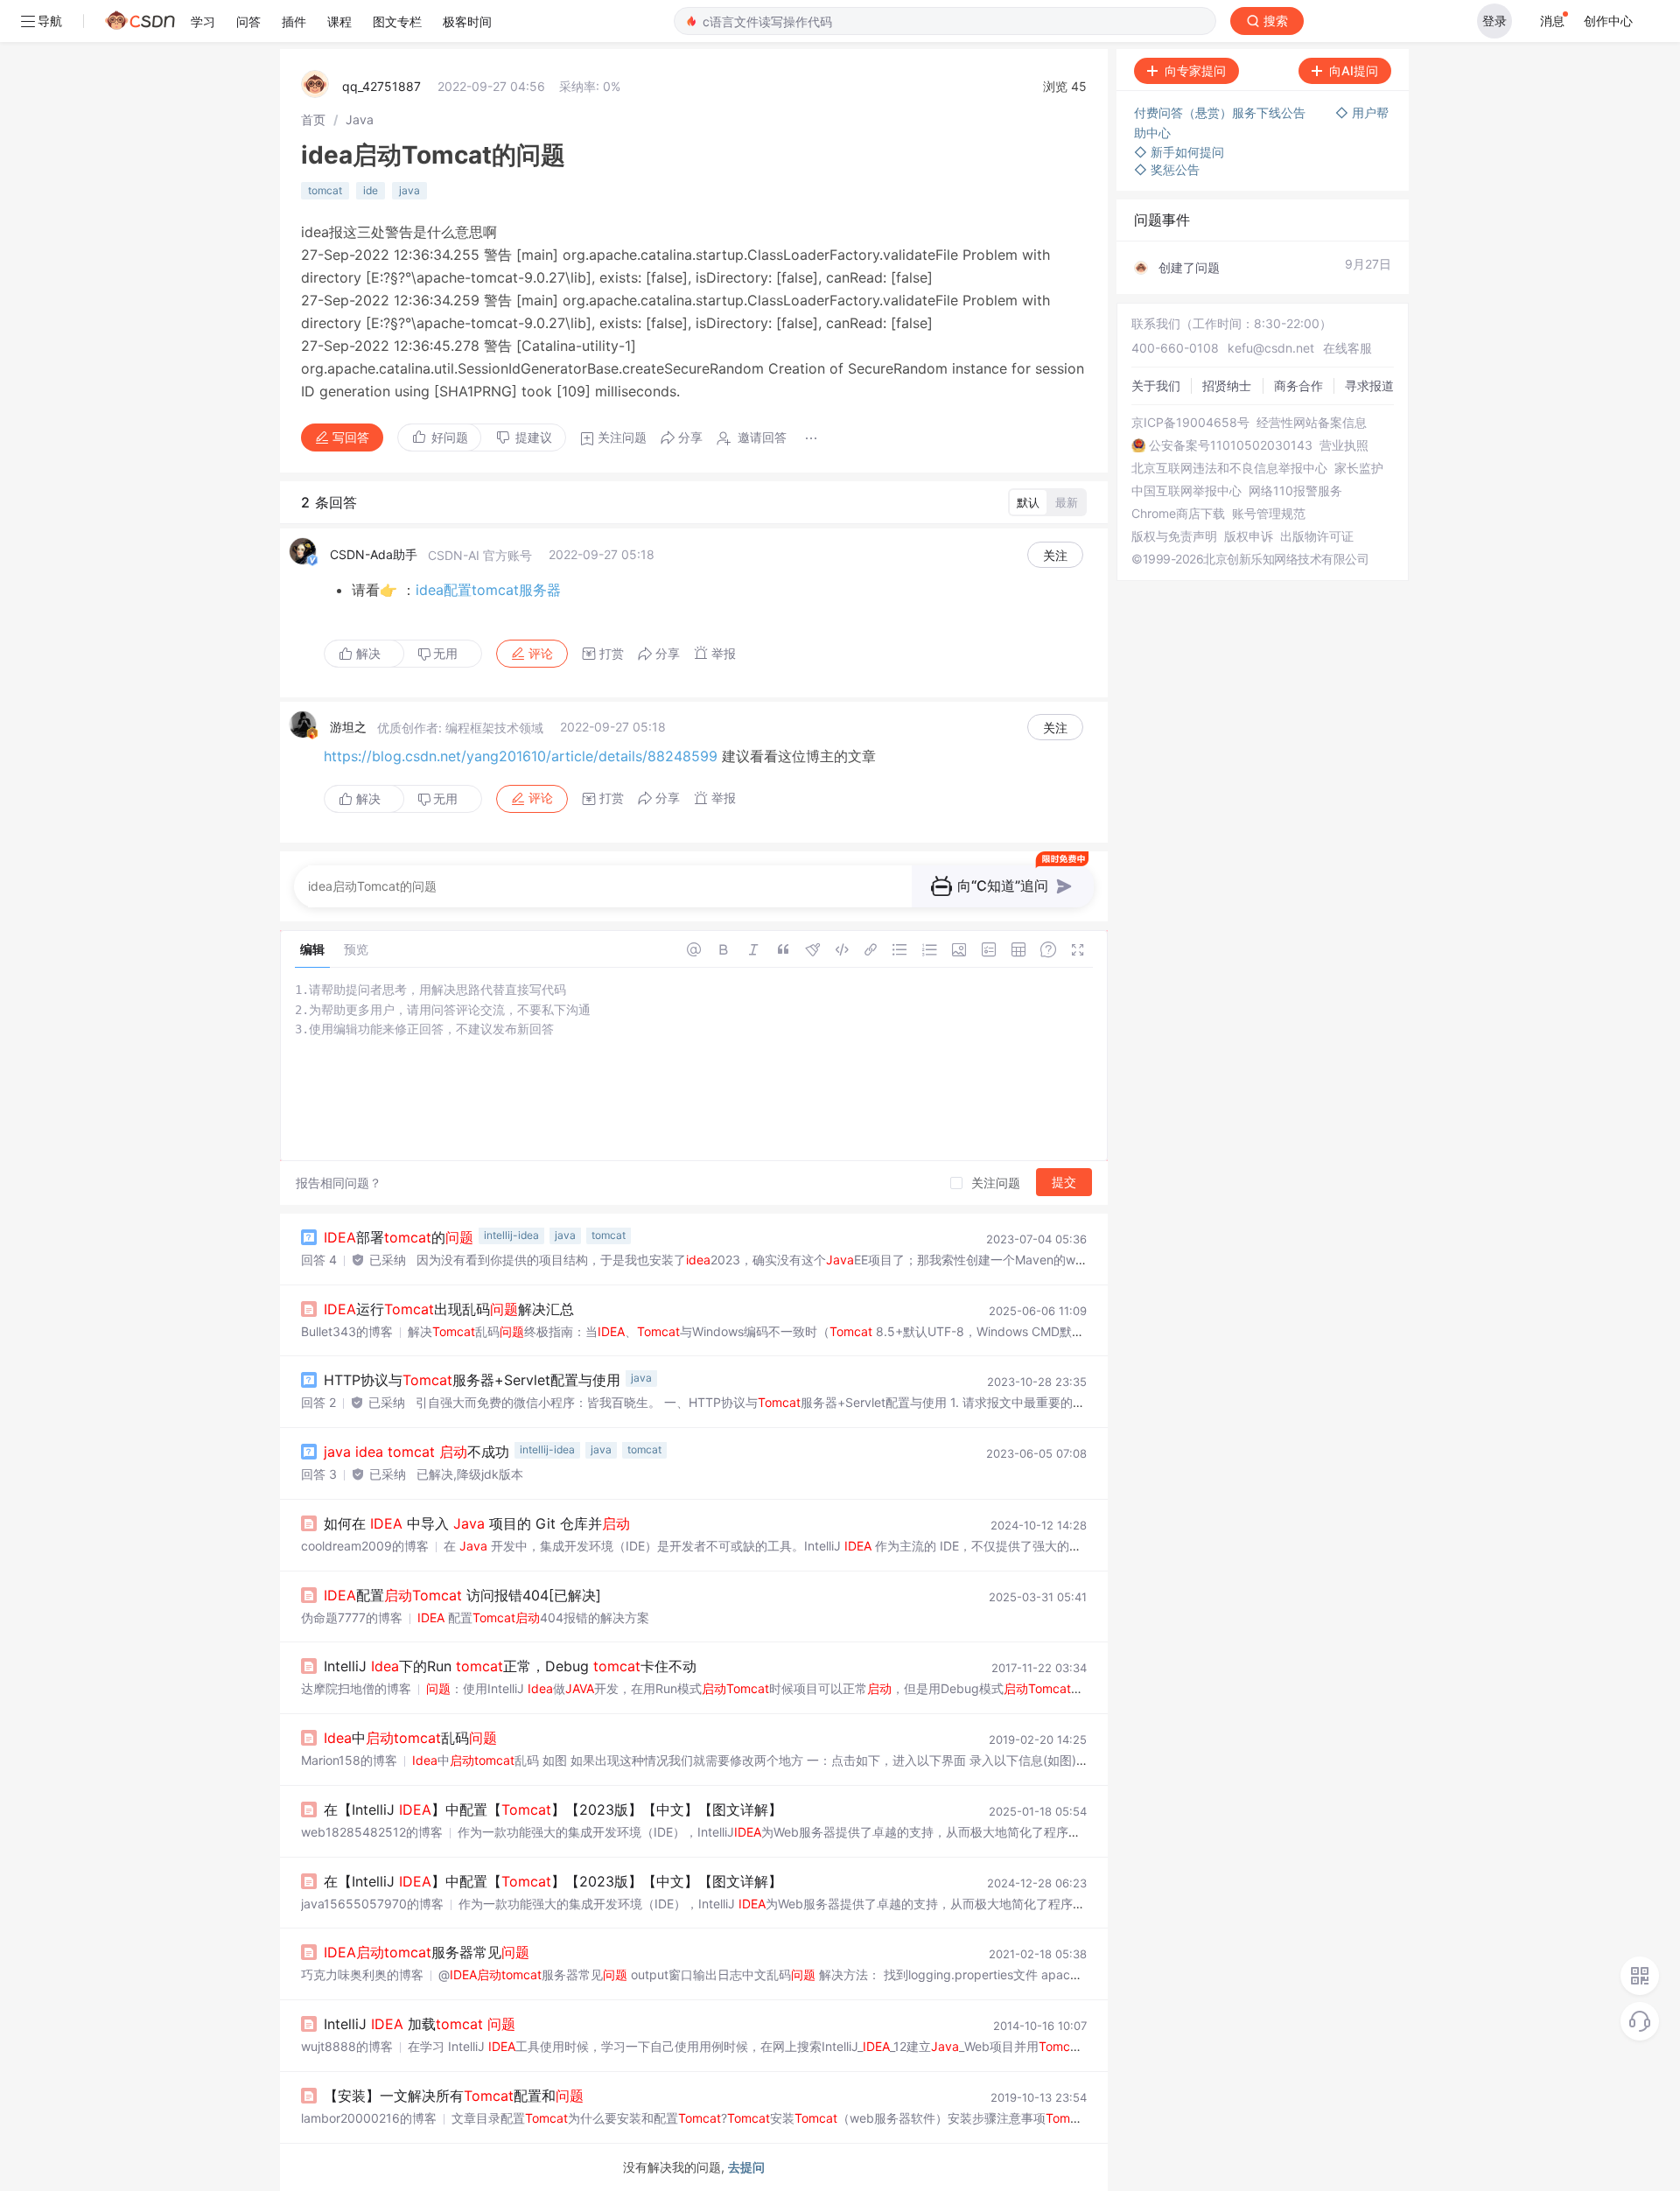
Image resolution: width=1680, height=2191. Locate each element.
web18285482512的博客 (372, 1832)
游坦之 (348, 727)
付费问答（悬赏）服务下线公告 (1221, 112)
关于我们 (1156, 385)
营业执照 (1344, 445)
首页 (313, 119)
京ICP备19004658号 (1190, 423)
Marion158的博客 (349, 1760)
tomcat (325, 190)
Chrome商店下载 (1178, 514)
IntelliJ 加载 (420, 2024)
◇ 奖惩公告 (1167, 169)
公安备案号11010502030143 (1231, 445)
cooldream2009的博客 (365, 1546)
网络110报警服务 (1295, 491)
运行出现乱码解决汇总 (449, 1309)
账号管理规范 (1269, 514)
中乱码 (410, 1738)
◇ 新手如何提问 (1179, 152)
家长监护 (1359, 468)
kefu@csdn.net (1271, 348)
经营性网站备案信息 (1312, 423)
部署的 (399, 1237)
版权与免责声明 (1174, 536)
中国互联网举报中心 (1186, 491)
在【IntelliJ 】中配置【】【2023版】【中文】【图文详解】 (553, 1809)
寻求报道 (1369, 385)
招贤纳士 (1227, 385)
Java (360, 119)
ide (371, 190)
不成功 (416, 1452)
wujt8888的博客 (347, 2046)
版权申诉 (1249, 536)
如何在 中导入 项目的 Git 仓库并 (477, 1523)
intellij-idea (511, 1235)
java (409, 190)
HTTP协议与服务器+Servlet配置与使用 (472, 1380)
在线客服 (1347, 348)
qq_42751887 (381, 86)
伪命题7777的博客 (352, 1617)
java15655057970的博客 (372, 1904)
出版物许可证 (1317, 536)
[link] (313, 119)
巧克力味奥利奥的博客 (362, 1974)
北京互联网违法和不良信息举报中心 (1229, 468)
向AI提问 (1354, 70)
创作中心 (1608, 21)
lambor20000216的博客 (369, 2118)
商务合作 (1298, 385)
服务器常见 (427, 1952)
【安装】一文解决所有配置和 (454, 2096)
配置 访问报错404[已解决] (462, 1595)
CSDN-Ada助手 (374, 554)
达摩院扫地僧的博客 (356, 1688)
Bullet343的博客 (347, 1331)
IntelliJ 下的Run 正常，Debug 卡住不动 (510, 1666)
